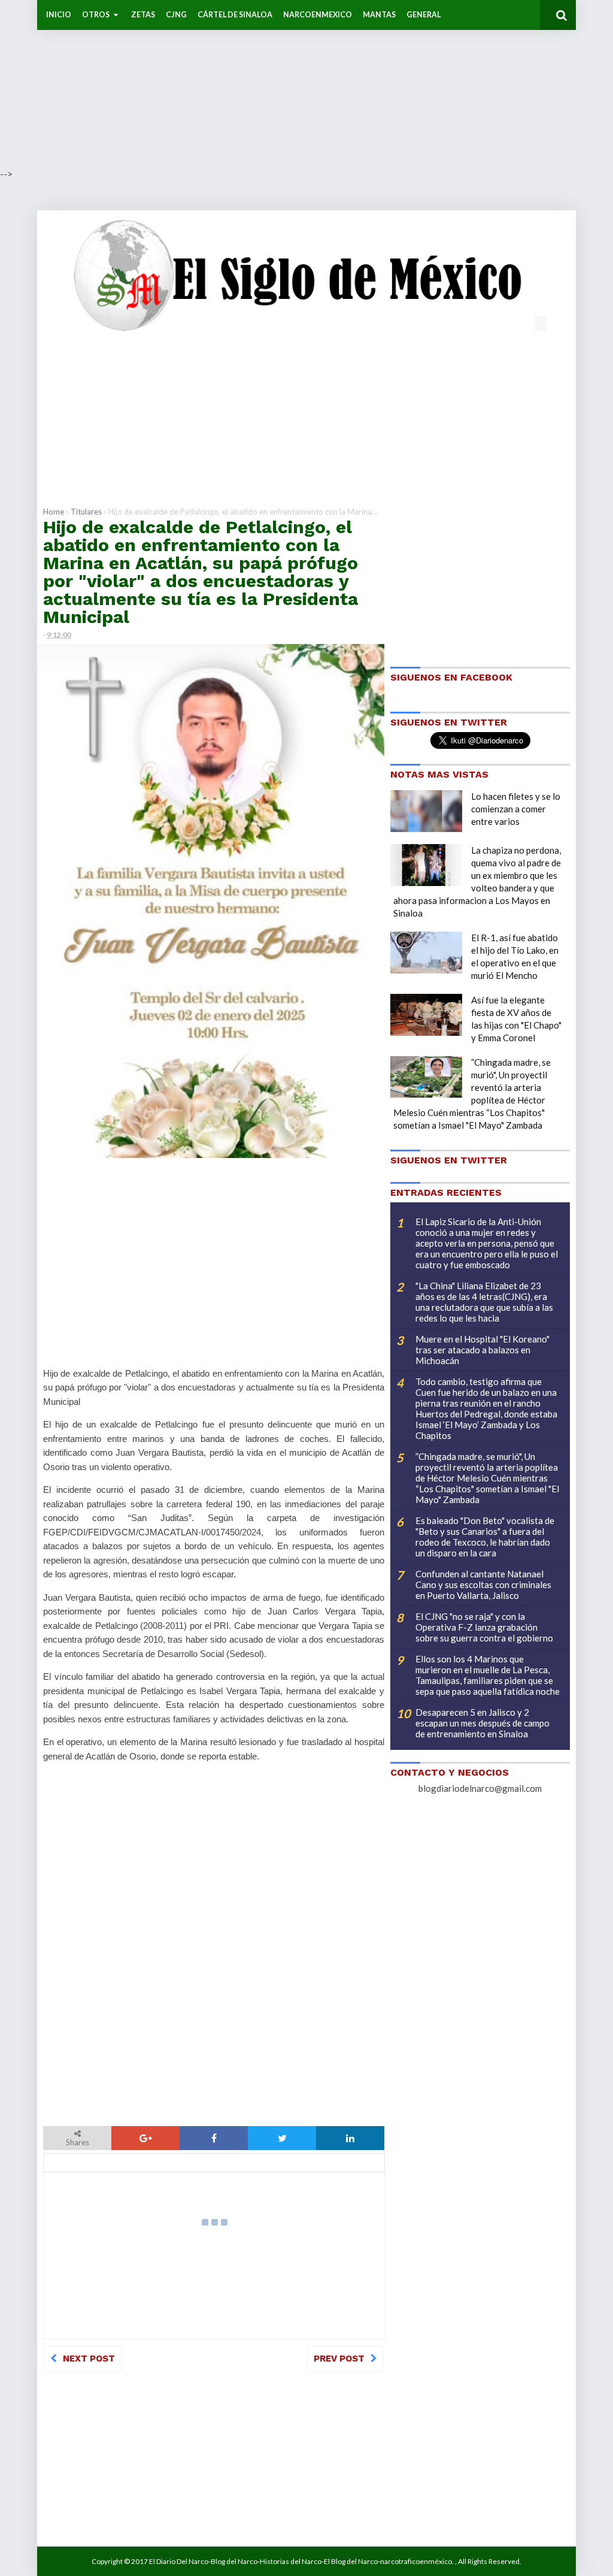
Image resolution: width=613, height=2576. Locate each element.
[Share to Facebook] (214, 2138)
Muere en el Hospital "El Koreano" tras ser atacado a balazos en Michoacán (482, 1350)
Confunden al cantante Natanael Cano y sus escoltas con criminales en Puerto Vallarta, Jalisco (483, 1585)
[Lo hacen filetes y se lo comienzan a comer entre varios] (426, 811)
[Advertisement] (306, 84)
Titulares (86, 512)
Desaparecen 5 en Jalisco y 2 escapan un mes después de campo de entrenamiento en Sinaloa (482, 1723)
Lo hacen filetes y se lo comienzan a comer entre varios (516, 809)
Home (54, 512)
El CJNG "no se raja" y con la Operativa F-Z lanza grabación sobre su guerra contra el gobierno (484, 1627)
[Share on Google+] (145, 2138)
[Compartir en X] (282, 2138)
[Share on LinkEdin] (350, 2138)
